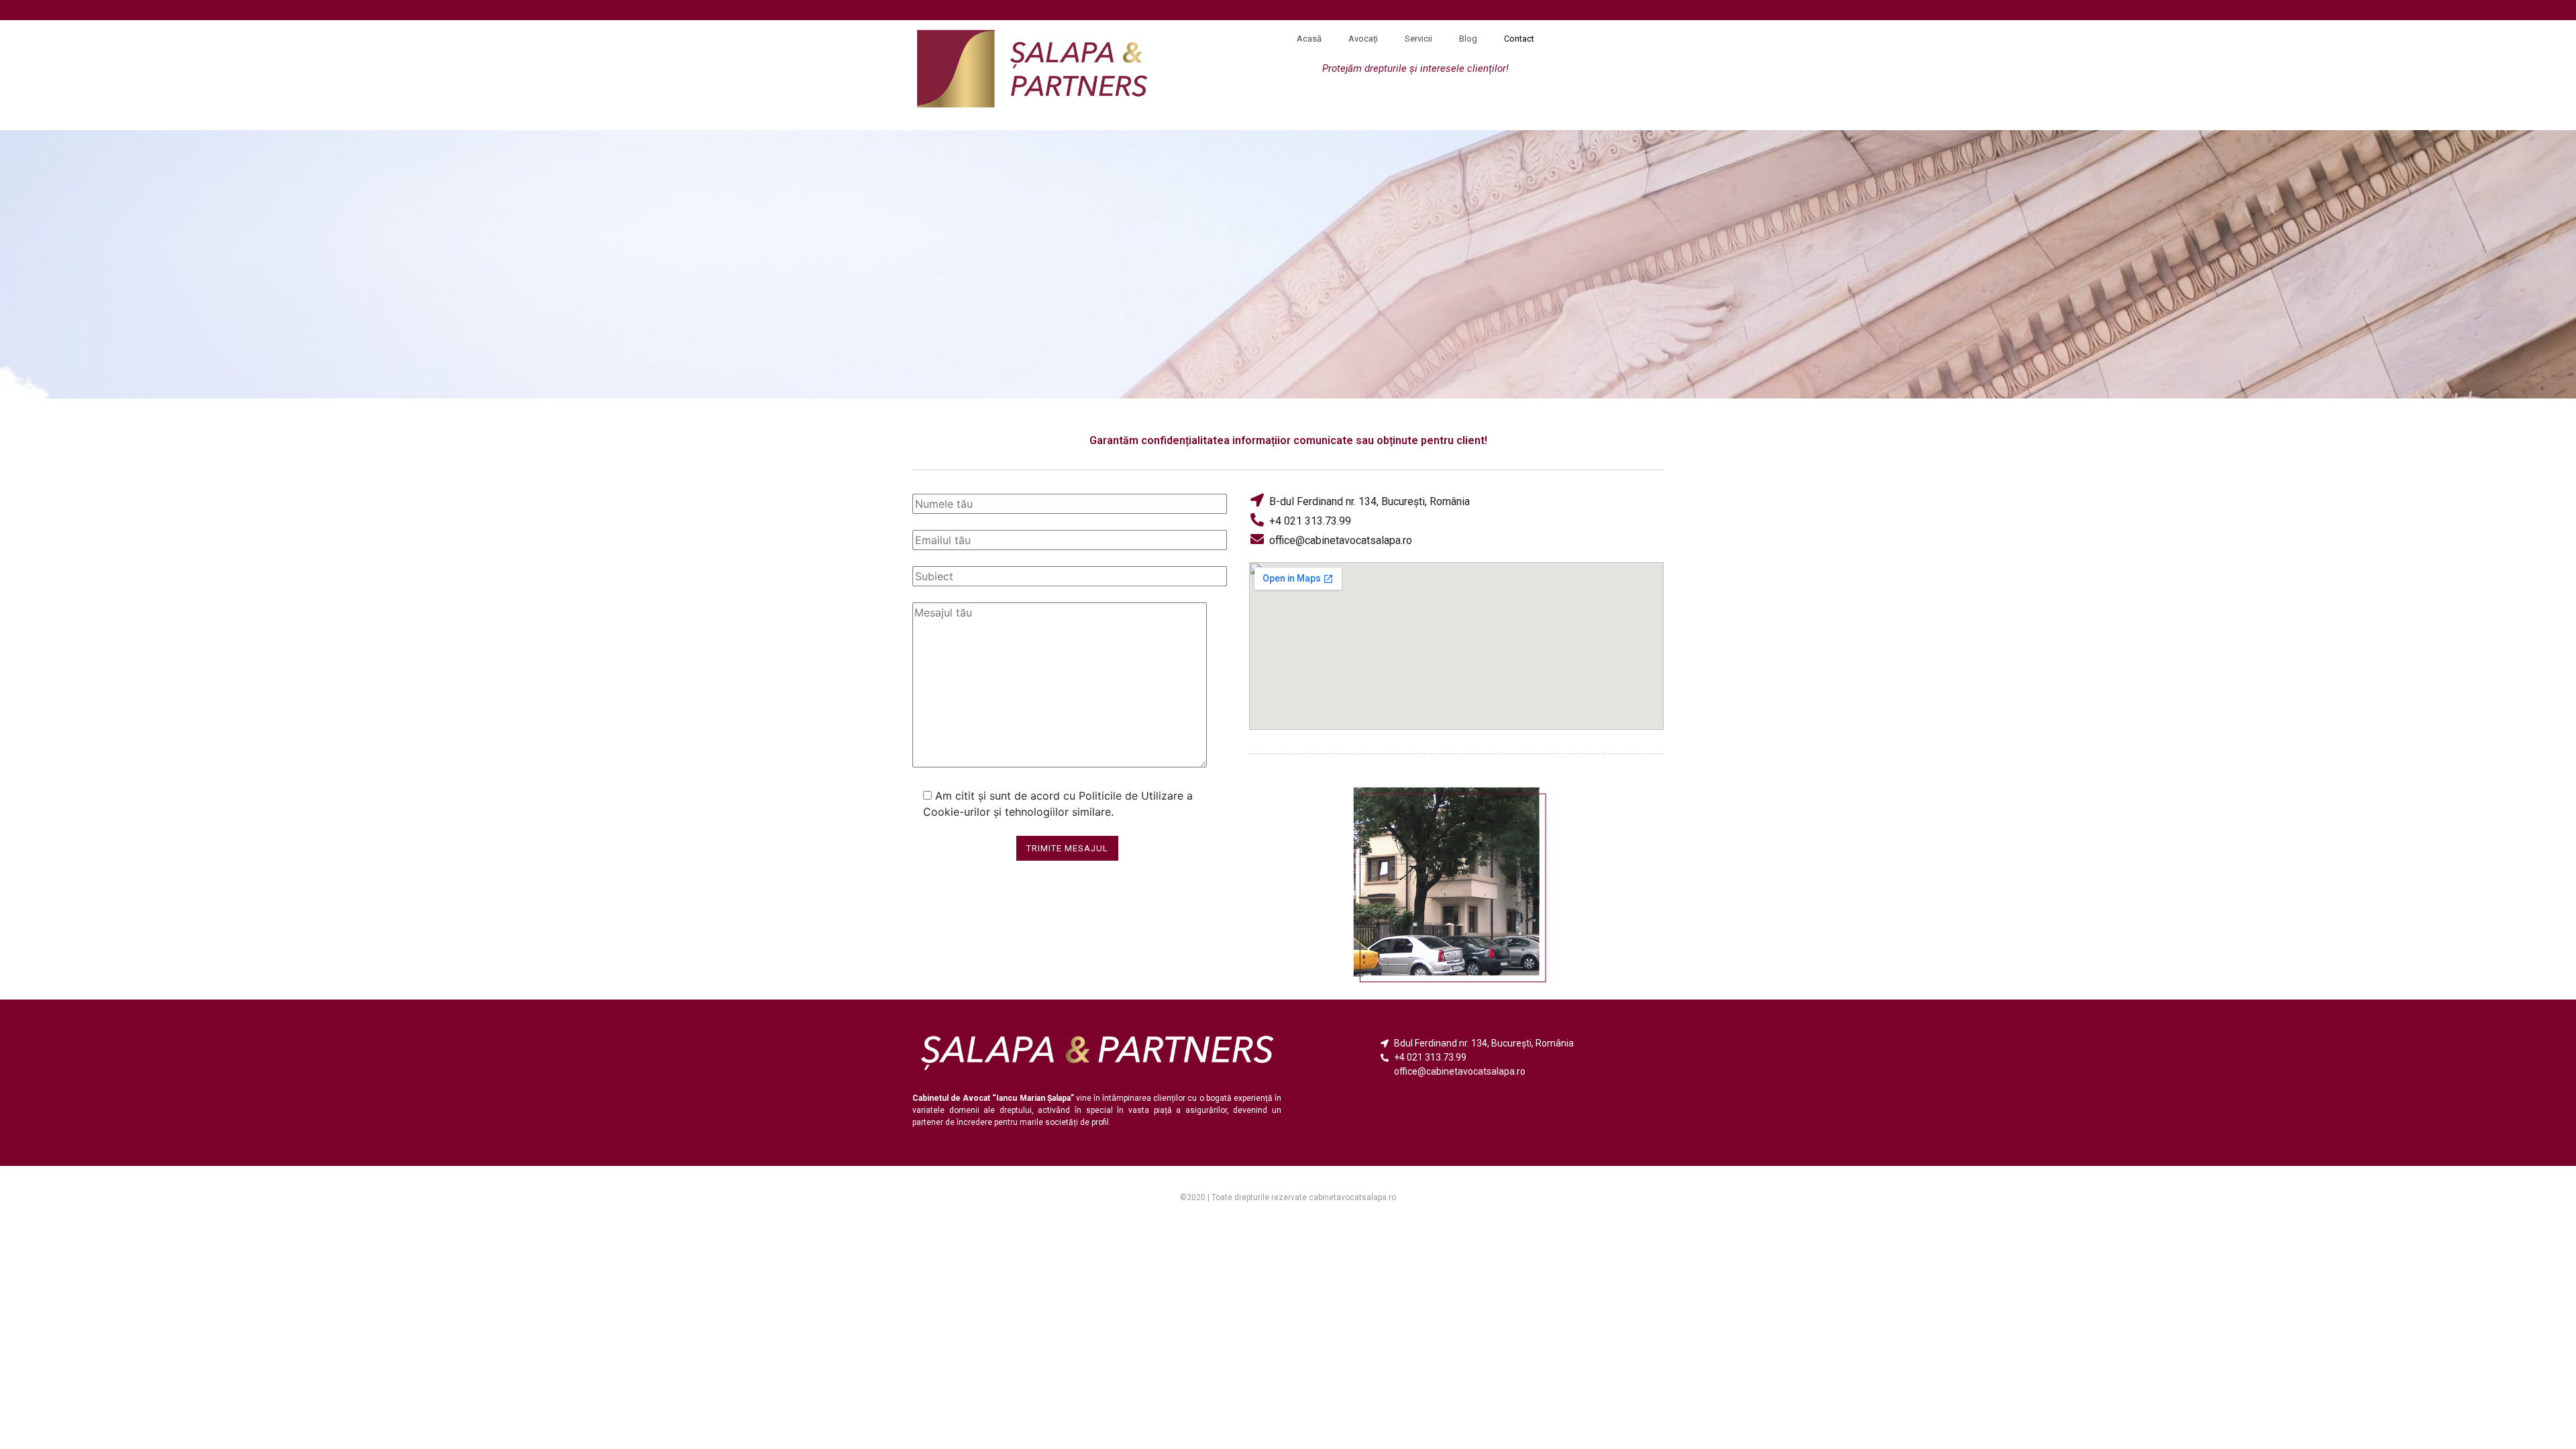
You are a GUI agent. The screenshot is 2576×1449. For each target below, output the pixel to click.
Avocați (1363, 39)
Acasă (1309, 39)
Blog (1468, 39)
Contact (1519, 39)
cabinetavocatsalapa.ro (1352, 1197)
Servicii (1418, 39)
